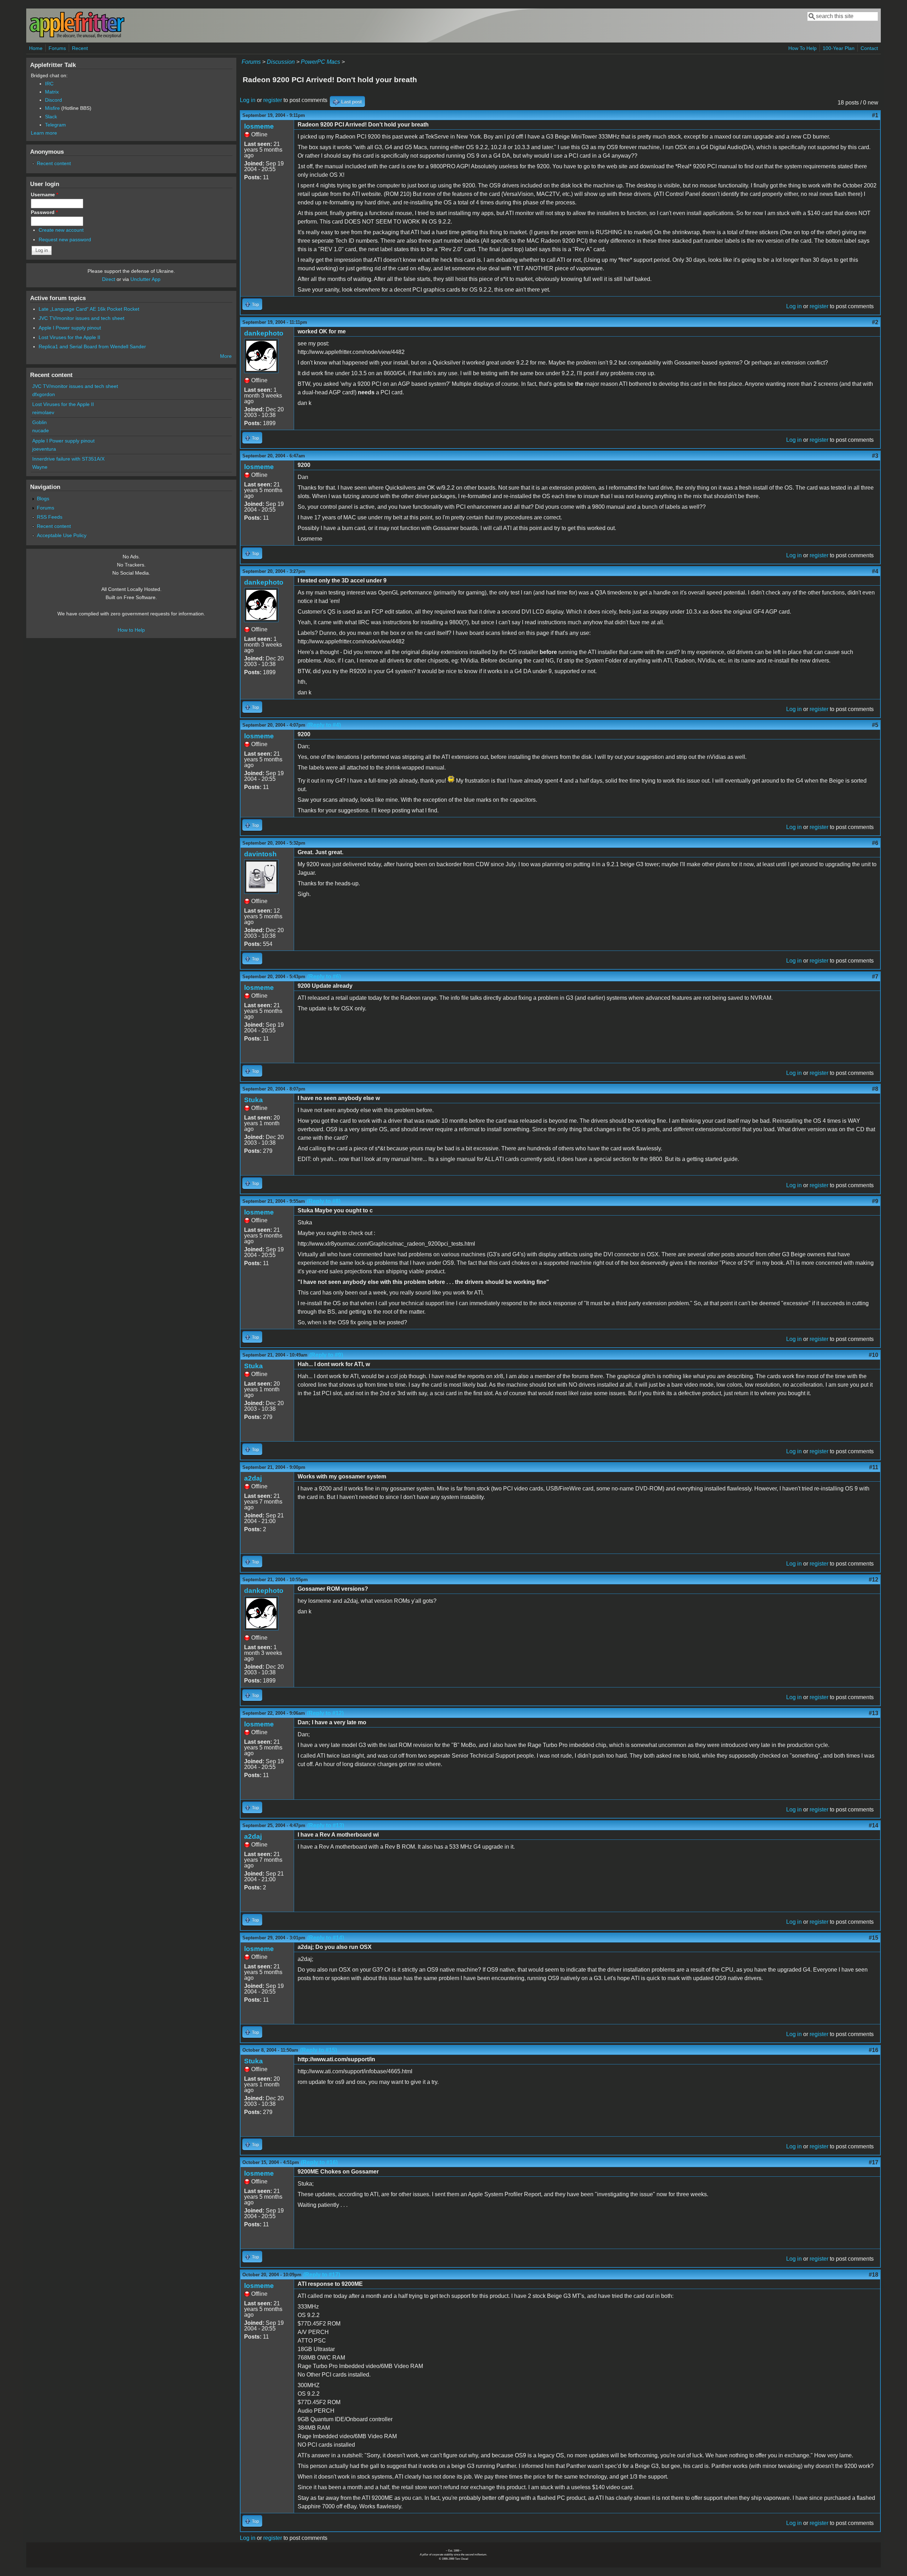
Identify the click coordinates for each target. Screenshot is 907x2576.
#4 (875, 571)
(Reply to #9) (326, 1355)
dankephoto (264, 333)
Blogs (43, 498)
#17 (874, 2162)
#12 (874, 1580)
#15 (874, 1938)
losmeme (259, 126)
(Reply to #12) (325, 1713)
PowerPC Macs (320, 62)
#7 (875, 977)
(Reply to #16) (319, 2162)
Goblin (40, 422)
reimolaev (43, 412)
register (273, 100)
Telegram (55, 125)
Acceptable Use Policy (62, 535)
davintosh (260, 854)
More (226, 356)
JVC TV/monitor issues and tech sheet (81, 318)
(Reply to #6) (324, 977)
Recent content (54, 163)
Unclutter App (145, 279)
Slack (51, 117)
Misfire (52, 108)
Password (44, 212)
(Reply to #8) (324, 1201)
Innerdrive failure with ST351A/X (68, 459)
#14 (874, 1825)
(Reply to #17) (322, 2275)
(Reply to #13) (326, 1825)
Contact (869, 48)
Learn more (44, 133)
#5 (875, 725)
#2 (875, 322)
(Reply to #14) (326, 1938)
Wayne (40, 467)
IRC (49, 84)
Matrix (52, 92)
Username (44, 195)
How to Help (131, 630)
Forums (57, 48)
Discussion (281, 62)
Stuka (253, 1100)
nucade (41, 430)
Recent (80, 48)
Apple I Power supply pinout (70, 328)
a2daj (253, 1478)
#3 (875, 456)
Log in (248, 100)
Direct (109, 279)
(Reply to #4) (324, 725)
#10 (874, 1355)
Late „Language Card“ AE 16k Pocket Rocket (89, 309)
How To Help (802, 48)
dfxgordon (44, 394)
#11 (874, 1467)
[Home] (77, 37)
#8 (875, 1089)
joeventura (44, 449)
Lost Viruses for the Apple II (69, 337)
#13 (874, 1713)
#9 (875, 1201)
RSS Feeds (50, 517)
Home (36, 48)
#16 (874, 2050)
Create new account (61, 230)
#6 (875, 843)
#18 (874, 2275)
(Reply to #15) (319, 2050)
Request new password (65, 239)
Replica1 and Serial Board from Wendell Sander (92, 346)
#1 (875, 115)
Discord (53, 100)
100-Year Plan (839, 48)
